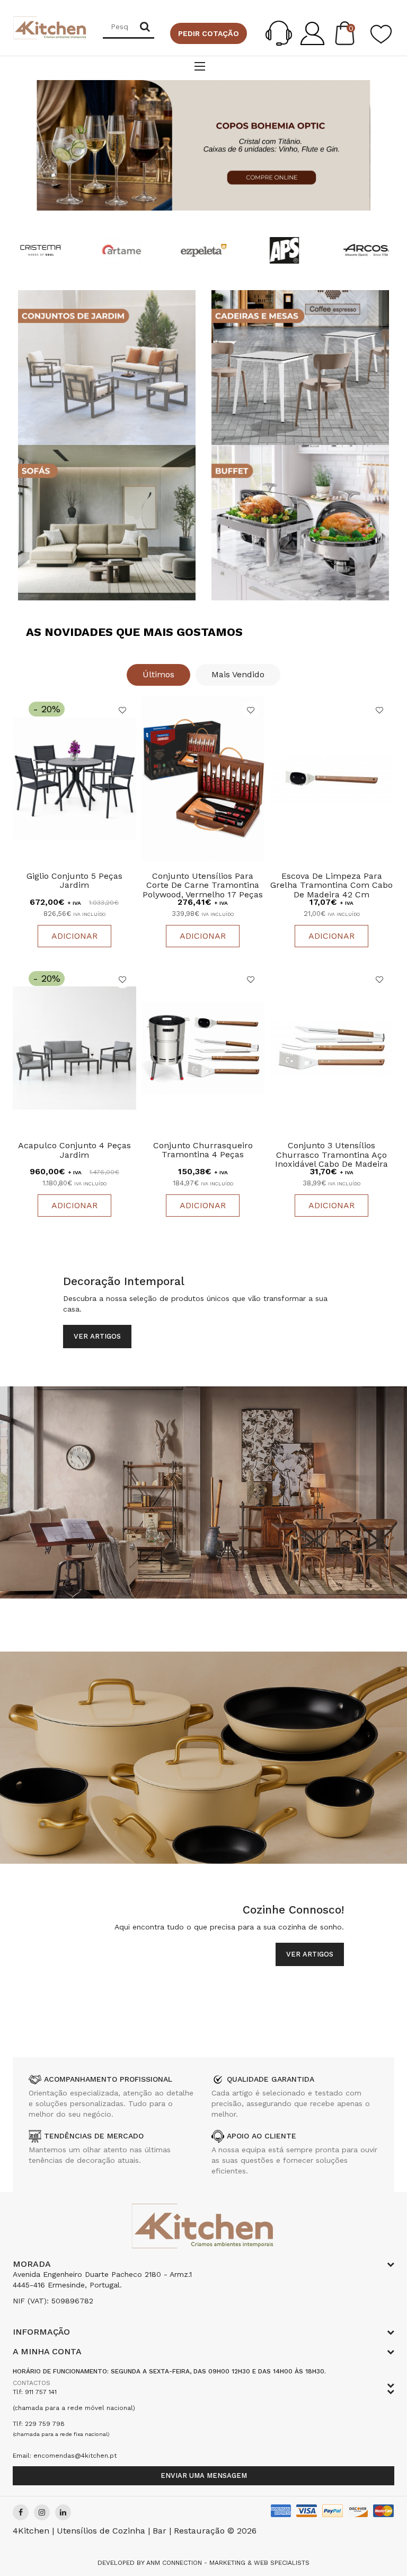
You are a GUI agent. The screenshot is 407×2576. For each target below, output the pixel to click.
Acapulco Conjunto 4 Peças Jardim (74, 1150)
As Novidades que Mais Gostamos (134, 632)
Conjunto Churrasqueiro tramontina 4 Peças (203, 1150)
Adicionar (74, 936)
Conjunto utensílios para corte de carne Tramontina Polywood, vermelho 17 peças (203, 885)
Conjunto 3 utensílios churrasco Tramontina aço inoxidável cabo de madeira (331, 1155)
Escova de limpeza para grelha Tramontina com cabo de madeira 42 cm (331, 885)
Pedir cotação (209, 33)
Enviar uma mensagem (204, 2475)
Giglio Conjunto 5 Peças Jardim (74, 881)
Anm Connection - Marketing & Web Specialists (228, 2563)
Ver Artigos (97, 1336)
